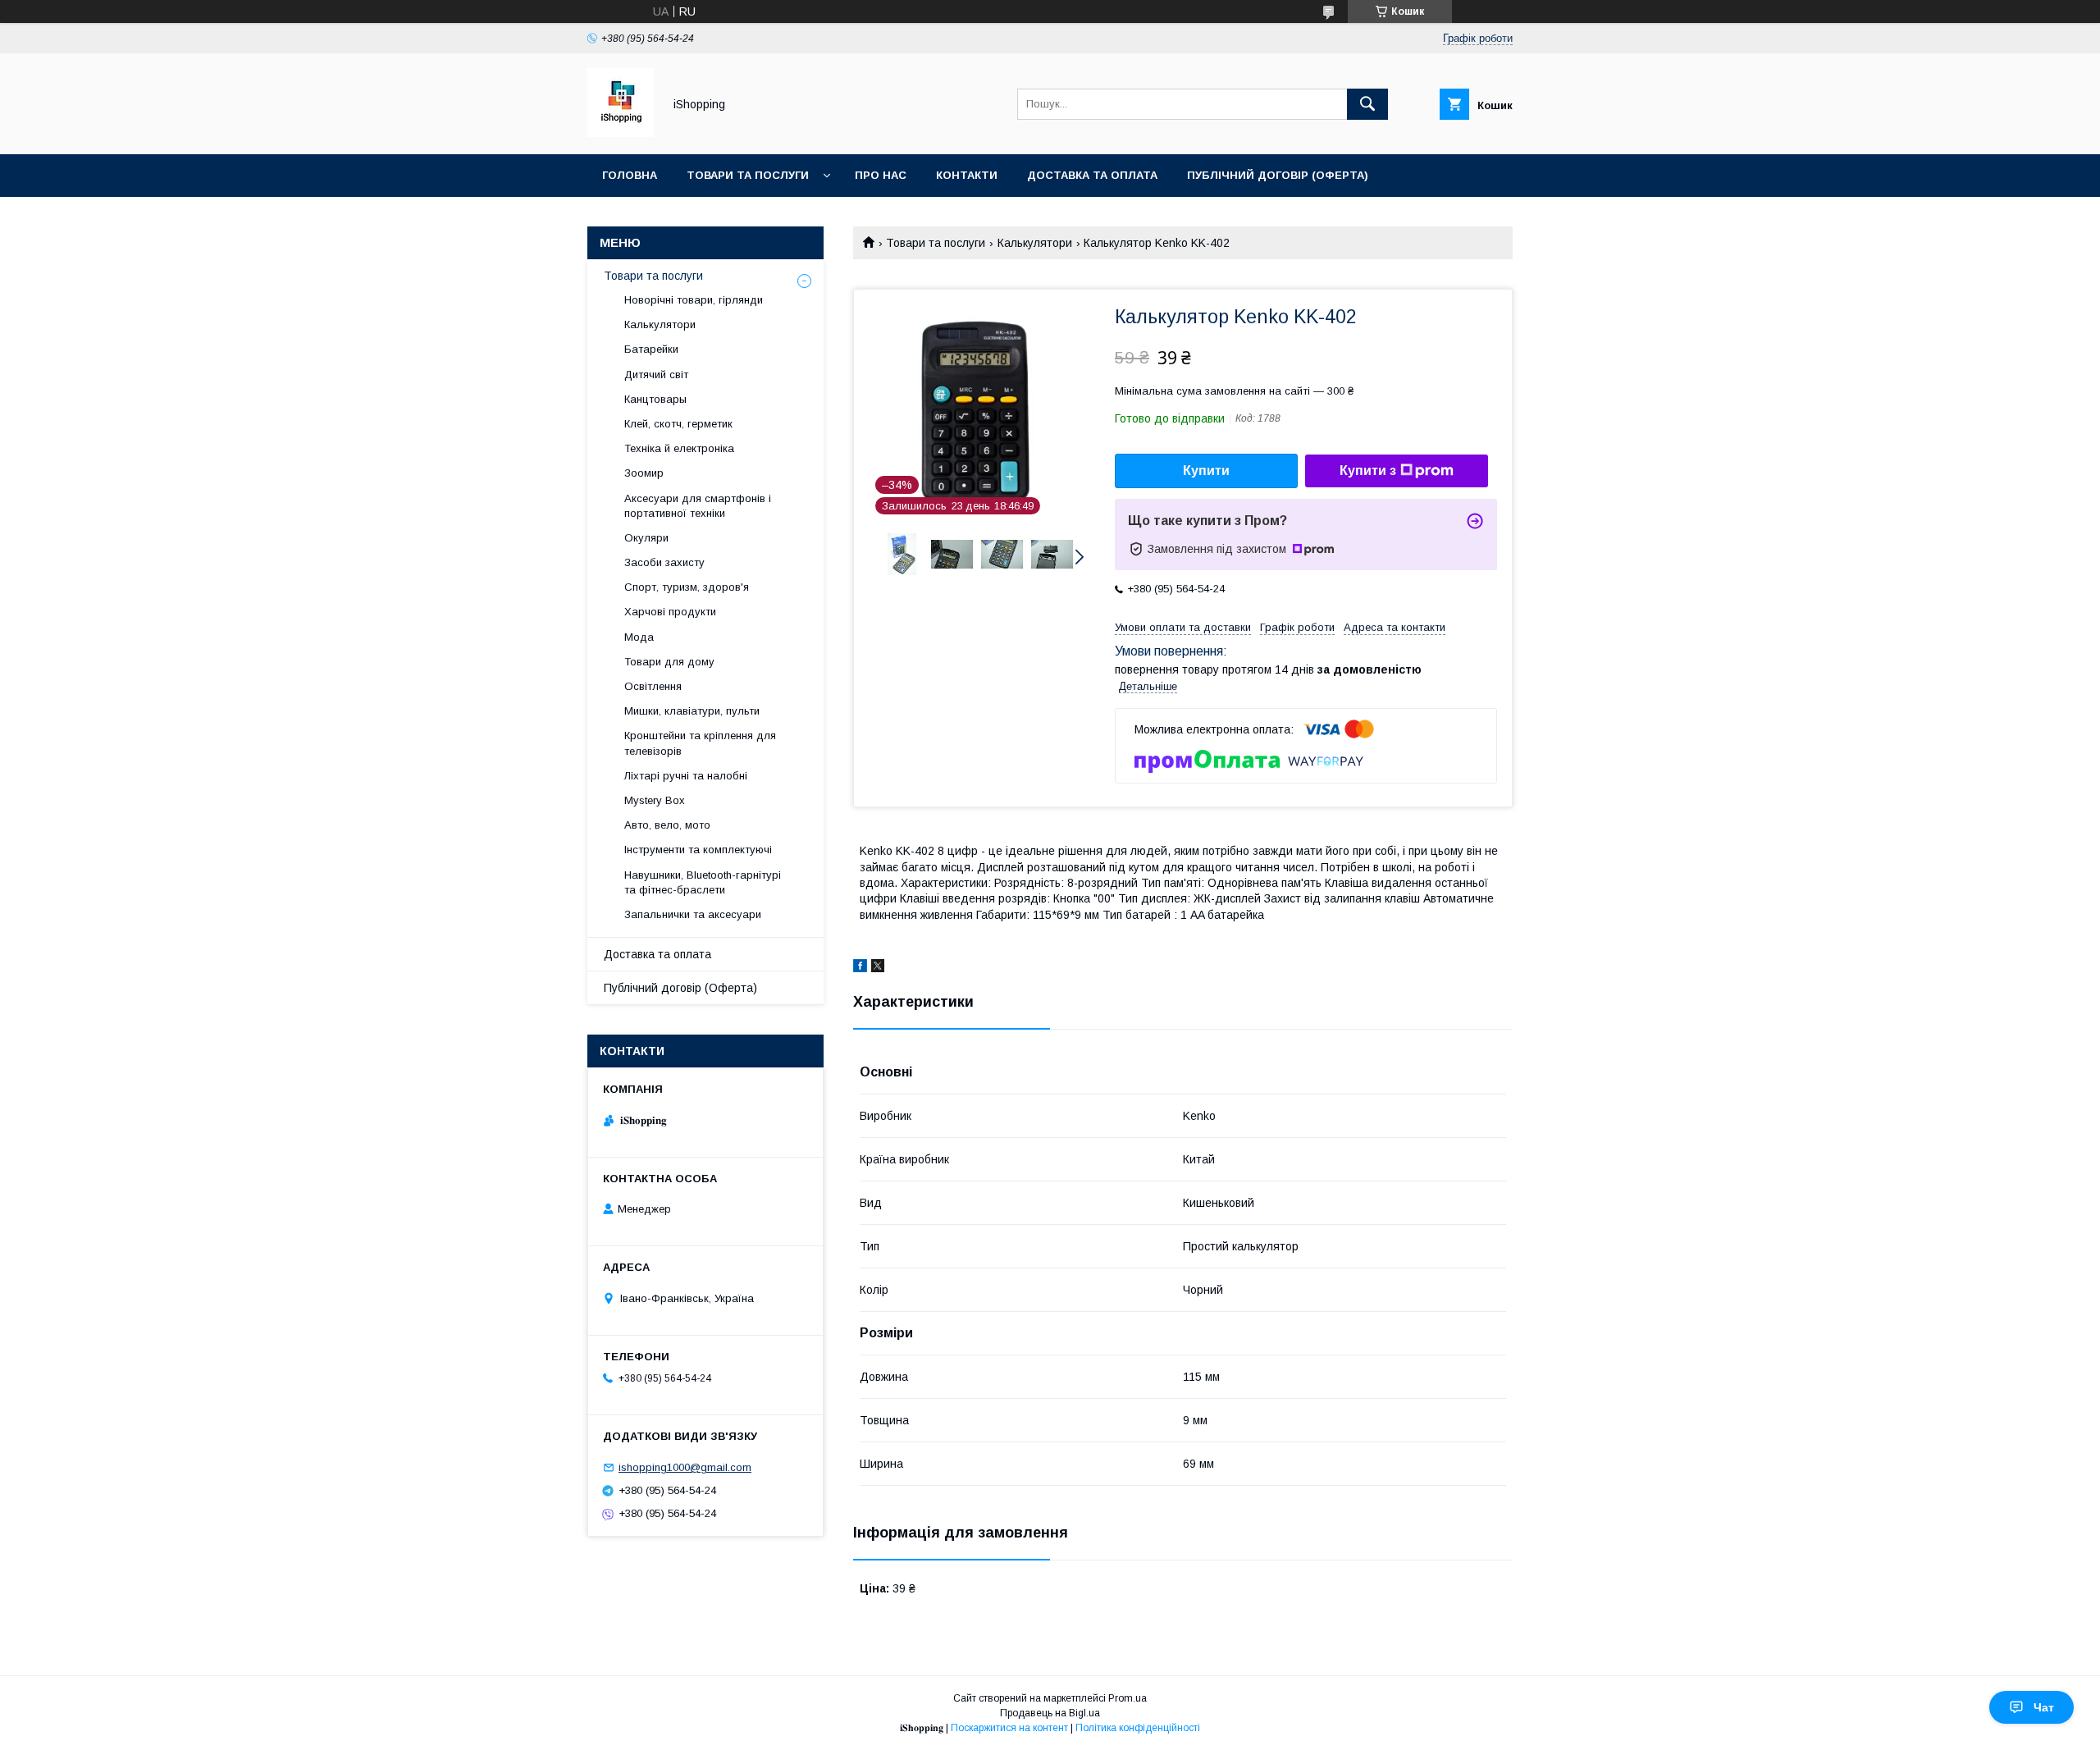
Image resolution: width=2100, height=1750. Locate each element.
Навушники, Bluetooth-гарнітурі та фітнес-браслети (703, 882)
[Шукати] (1367, 104)
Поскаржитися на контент (1009, 1728)
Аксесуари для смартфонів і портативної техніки (698, 506)
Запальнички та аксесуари (693, 914)
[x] (878, 968)
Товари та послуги (748, 175)
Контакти (967, 175)
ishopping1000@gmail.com (685, 1467)
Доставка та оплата (1092, 175)
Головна (630, 175)
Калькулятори (1035, 243)
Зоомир (644, 473)
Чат (2044, 1707)
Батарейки (651, 349)
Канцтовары (655, 399)
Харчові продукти (670, 612)
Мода (639, 637)
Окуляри (646, 538)
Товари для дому (669, 662)
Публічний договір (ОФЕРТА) (1278, 175)
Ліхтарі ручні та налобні (686, 776)
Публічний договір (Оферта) (680, 988)
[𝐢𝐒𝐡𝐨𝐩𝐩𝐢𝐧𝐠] (621, 133)
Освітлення (653, 686)
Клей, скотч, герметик (678, 424)
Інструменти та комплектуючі (698, 850)
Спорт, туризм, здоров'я (687, 587)
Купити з (1368, 471)
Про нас (881, 175)
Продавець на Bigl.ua (1050, 1713)
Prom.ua (1128, 1698)
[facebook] (860, 968)
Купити (1206, 471)
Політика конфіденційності (1138, 1728)
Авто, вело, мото (667, 825)
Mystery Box (655, 800)
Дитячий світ (656, 375)
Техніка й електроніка (679, 448)
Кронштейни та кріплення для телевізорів (700, 743)
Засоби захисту (664, 562)
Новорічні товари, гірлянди (694, 300)
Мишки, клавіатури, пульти (692, 711)
